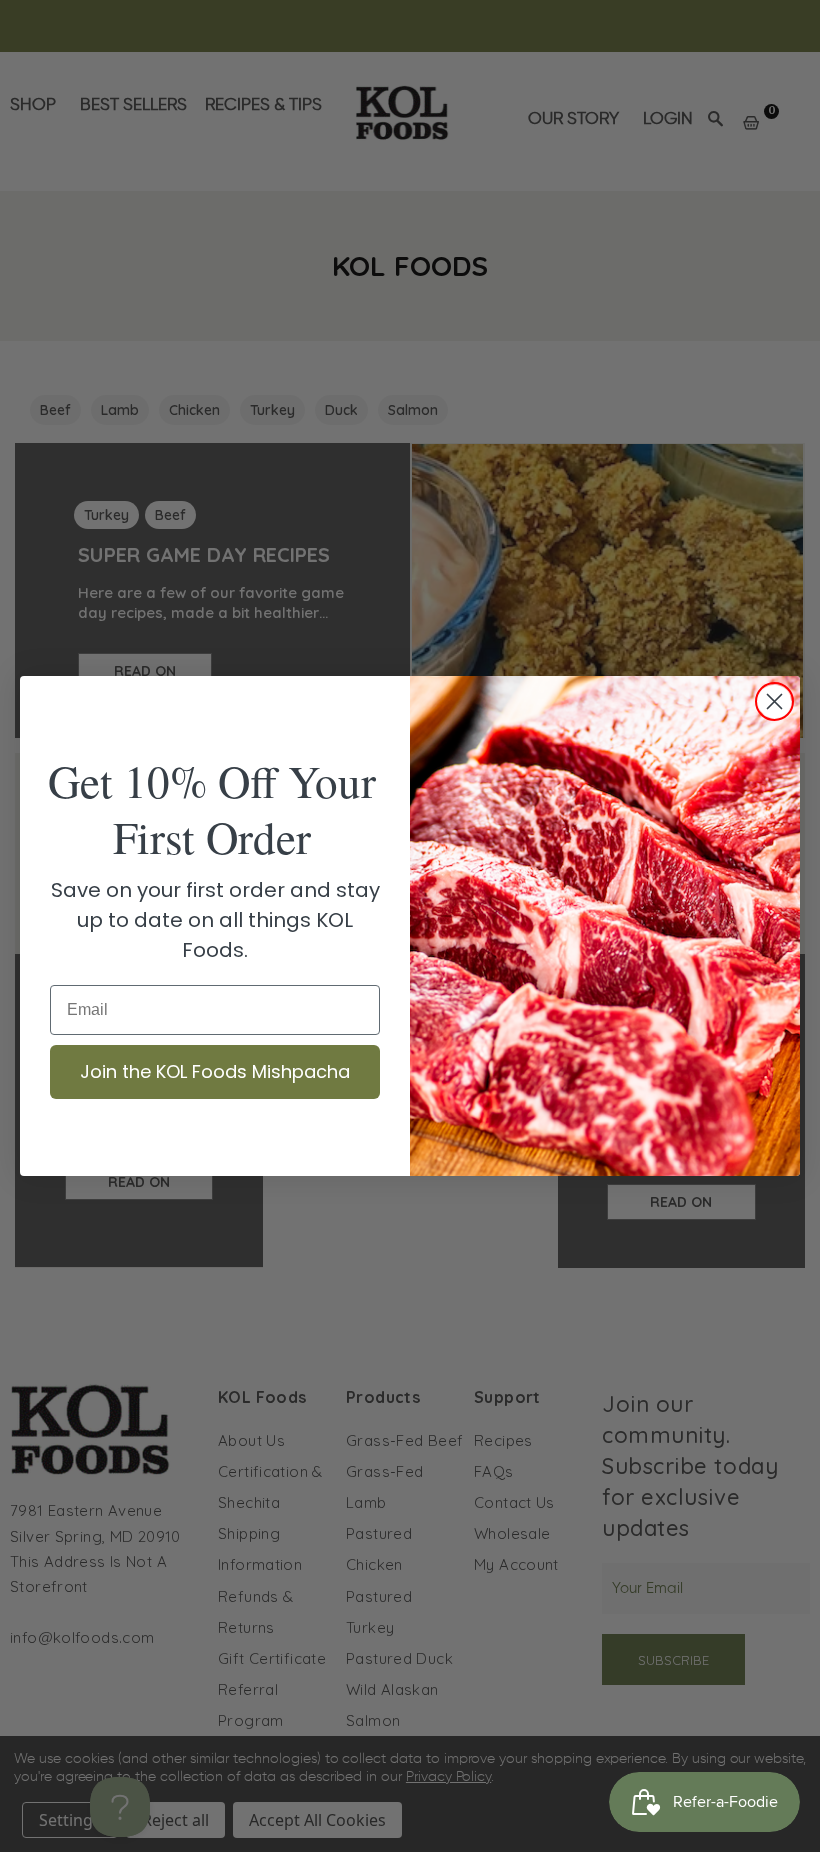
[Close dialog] (774, 701)
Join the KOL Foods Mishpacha (215, 1071)
